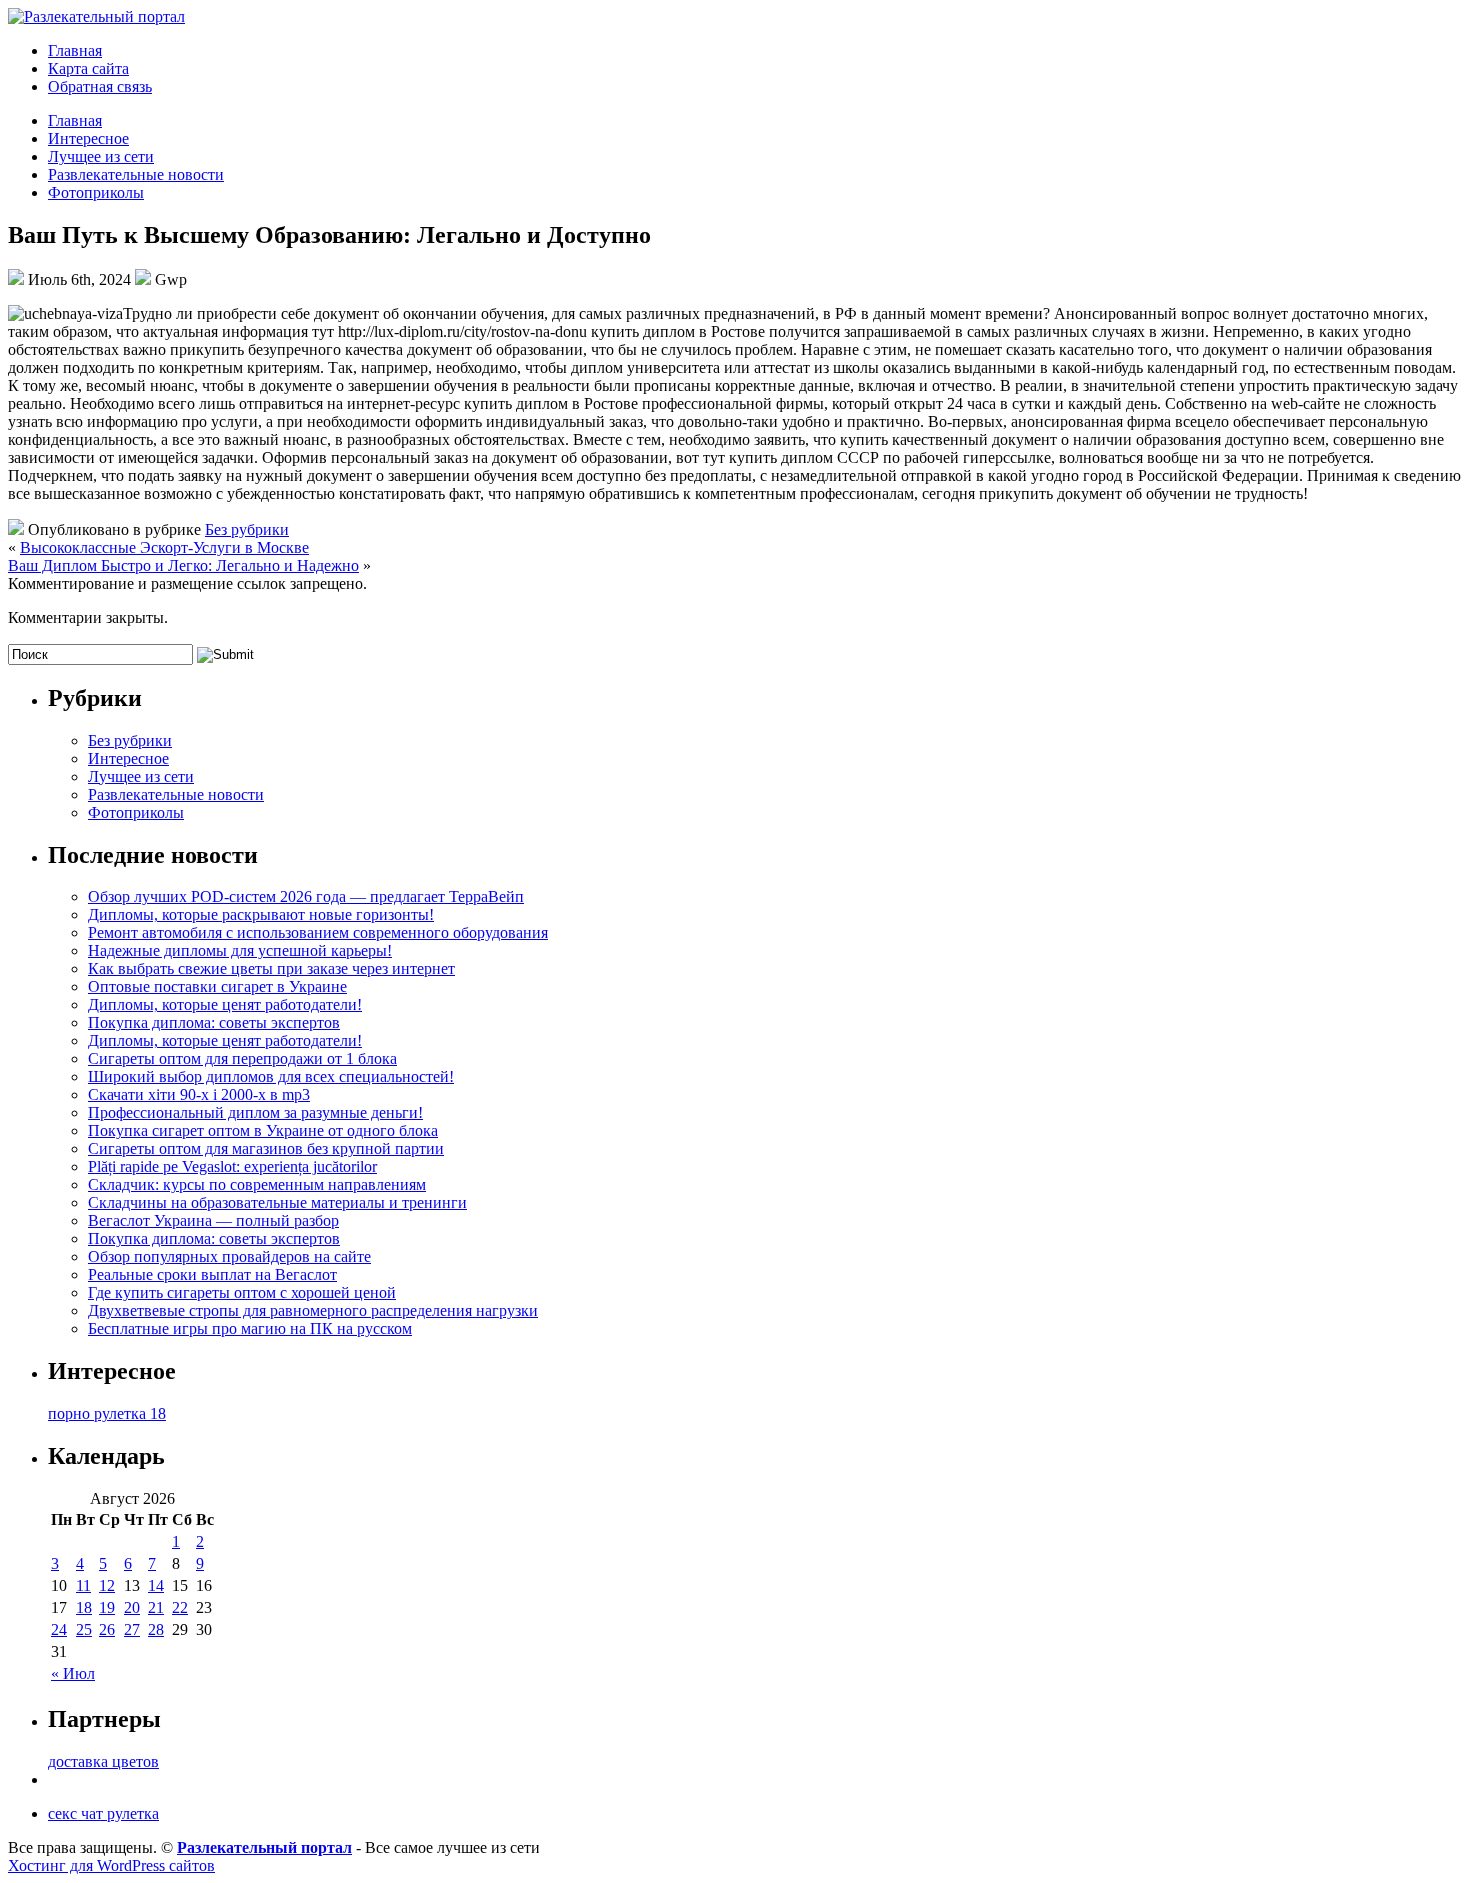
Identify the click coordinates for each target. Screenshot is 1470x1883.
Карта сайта (88, 68)
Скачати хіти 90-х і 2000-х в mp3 (199, 1094)
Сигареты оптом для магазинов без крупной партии (266, 1148)
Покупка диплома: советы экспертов (214, 1022)
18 (84, 1607)
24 (59, 1629)
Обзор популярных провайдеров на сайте (229, 1256)
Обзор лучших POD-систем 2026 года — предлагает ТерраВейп (306, 896)
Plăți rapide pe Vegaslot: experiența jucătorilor (232, 1166)
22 (180, 1607)
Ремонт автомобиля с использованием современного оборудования (318, 932)
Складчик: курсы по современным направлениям (257, 1184)
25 (84, 1629)
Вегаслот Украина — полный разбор (213, 1220)
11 (83, 1585)
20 (132, 1607)
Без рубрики (247, 529)
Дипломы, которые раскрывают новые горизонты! (261, 914)
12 (107, 1585)
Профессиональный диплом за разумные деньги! (255, 1112)
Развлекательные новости (136, 174)
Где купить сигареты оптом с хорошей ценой (242, 1292)
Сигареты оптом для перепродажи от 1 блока (242, 1058)
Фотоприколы (96, 192)
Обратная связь (100, 86)
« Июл (73, 1673)
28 (156, 1629)
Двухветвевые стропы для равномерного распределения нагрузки (313, 1310)
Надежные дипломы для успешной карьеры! (240, 950)
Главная (75, 50)
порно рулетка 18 (107, 1413)
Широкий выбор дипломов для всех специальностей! (271, 1076)
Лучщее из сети (101, 156)
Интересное (88, 138)
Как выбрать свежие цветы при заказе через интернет (271, 968)
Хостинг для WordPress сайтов (111, 1865)
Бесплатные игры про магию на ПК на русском (250, 1328)
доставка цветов (103, 1761)
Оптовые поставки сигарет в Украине (217, 986)
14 (156, 1585)
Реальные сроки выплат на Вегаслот (212, 1274)
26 (107, 1629)
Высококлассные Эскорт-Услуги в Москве (164, 547)
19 (107, 1607)
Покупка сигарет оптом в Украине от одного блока (263, 1130)
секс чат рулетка (103, 1813)
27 (132, 1629)
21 (156, 1607)
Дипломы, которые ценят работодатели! (225, 1004)
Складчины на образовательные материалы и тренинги (277, 1202)
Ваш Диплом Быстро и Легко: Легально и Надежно (183, 565)
